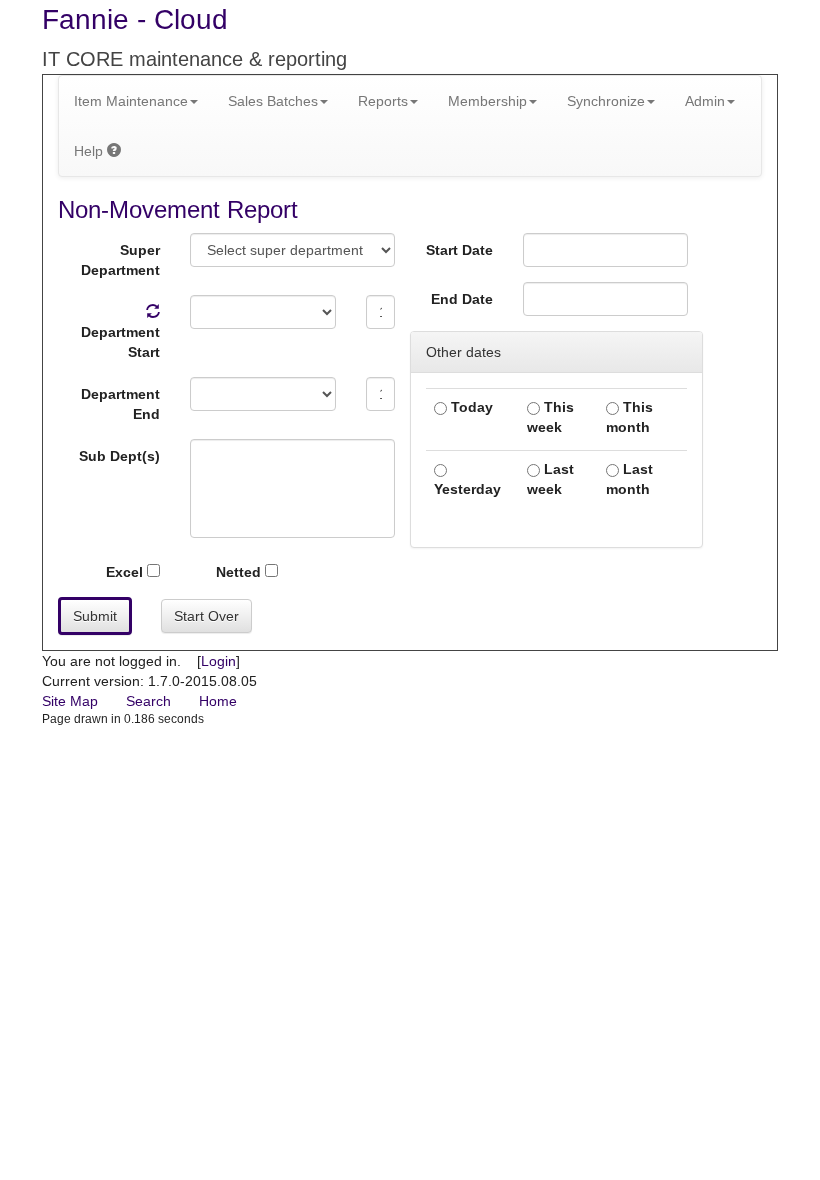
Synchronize (606, 101)
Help (90, 151)
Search (148, 701)
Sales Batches (273, 101)
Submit (95, 616)
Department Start (120, 342)
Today (470, 407)
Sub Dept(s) (119, 456)
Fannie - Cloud (135, 19)
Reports (383, 101)
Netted (240, 572)
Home (218, 701)
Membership (487, 101)
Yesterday (467, 489)
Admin (705, 101)
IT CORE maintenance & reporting (194, 59)
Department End (120, 404)
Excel (126, 572)
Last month (629, 479)
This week (550, 417)
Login (218, 661)
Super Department (120, 260)
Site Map (70, 701)
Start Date (459, 250)
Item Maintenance (131, 101)
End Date (462, 299)
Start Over (206, 616)
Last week (550, 479)
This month (629, 417)
